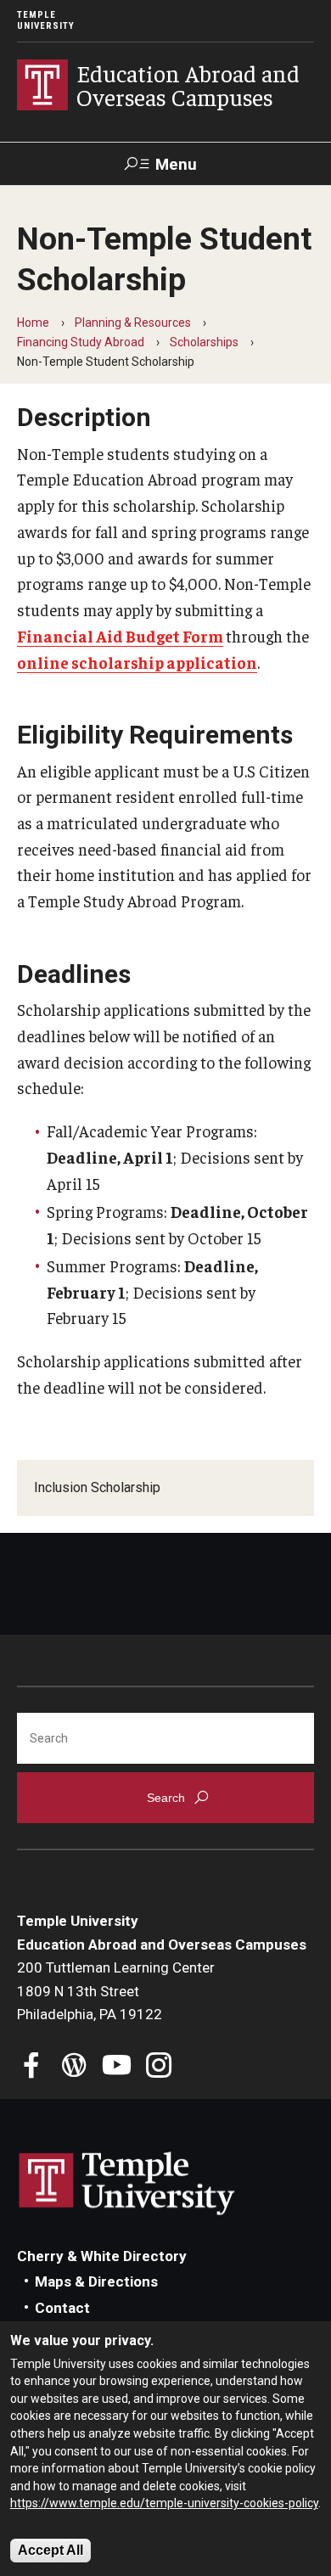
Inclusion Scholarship (97, 1487)
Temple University (46, 20)
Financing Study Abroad (81, 342)
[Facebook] (32, 2067)
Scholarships (204, 342)
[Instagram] (159, 2067)
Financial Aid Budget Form (120, 636)
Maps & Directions (96, 2281)
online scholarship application (137, 662)
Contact (62, 2308)
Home (33, 323)
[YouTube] (117, 2067)
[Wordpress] (74, 2067)
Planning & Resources (133, 323)
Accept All (50, 2550)
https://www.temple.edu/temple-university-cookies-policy (164, 2503)
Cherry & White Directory (102, 2256)
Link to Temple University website (127, 2184)
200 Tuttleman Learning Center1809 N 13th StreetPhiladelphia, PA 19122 (116, 1991)
